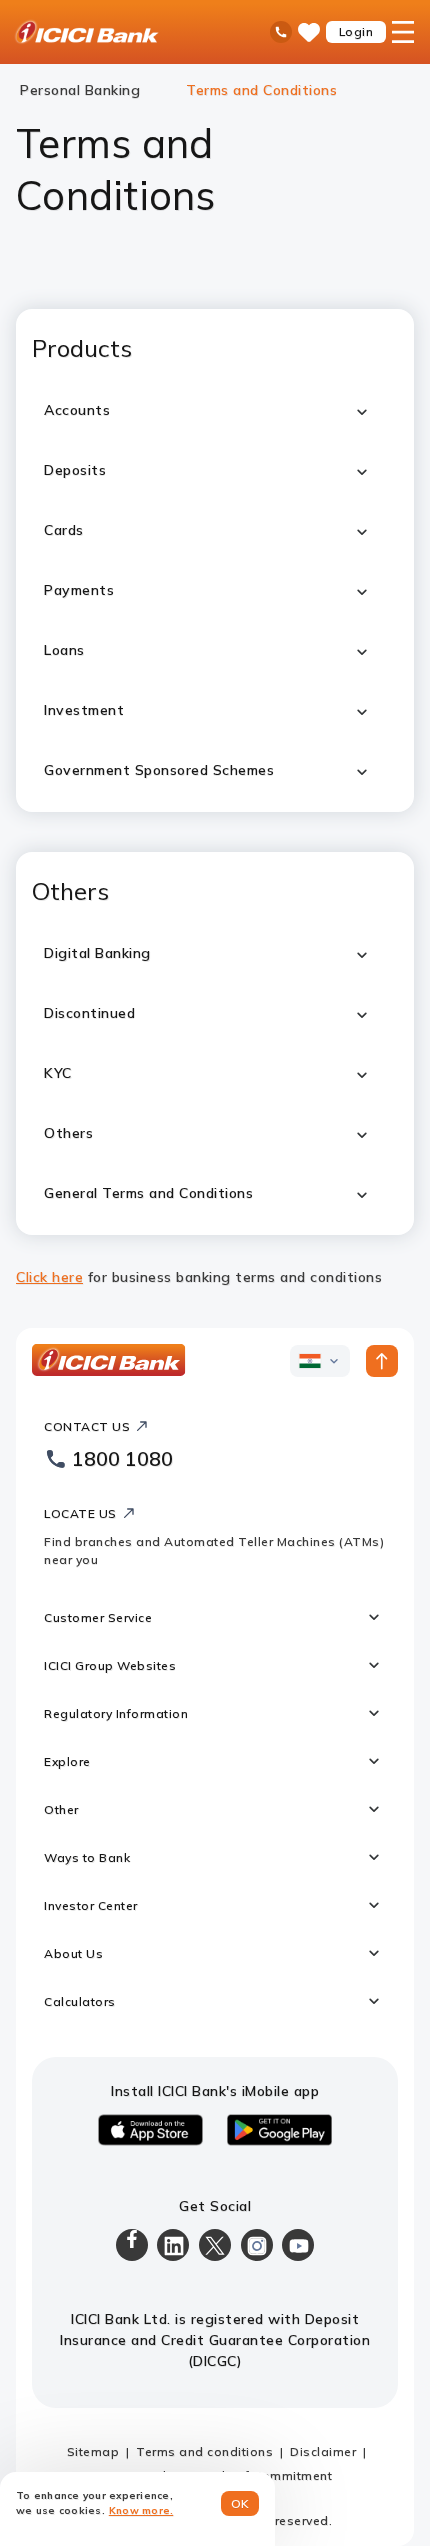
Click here (49, 1277)
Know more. (141, 2510)
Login (356, 31)
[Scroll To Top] (382, 1361)
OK (240, 2503)
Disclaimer (323, 2451)
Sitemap (93, 2451)
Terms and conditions (204, 2451)
